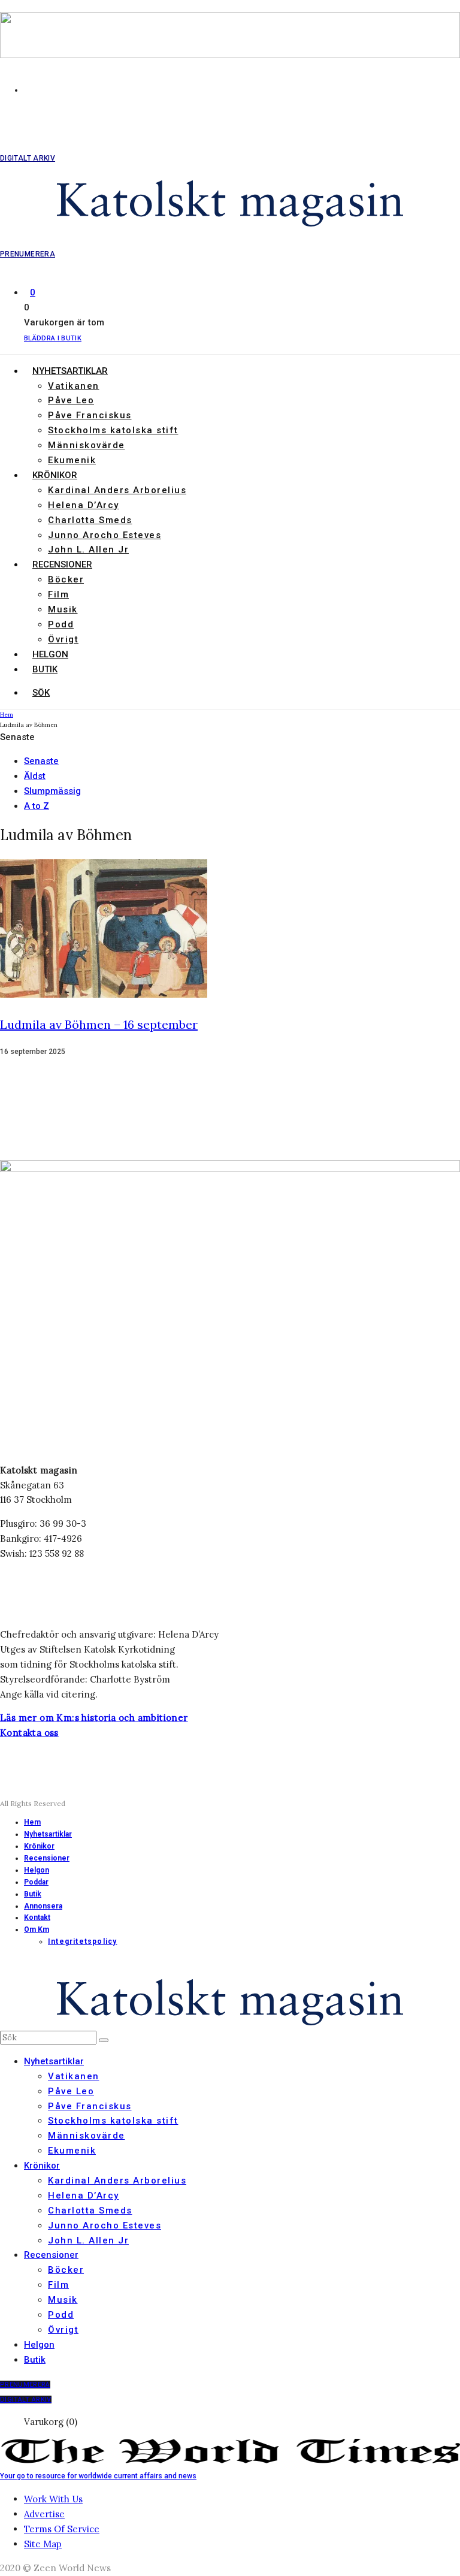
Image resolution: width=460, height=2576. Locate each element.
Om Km (37, 1929)
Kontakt (37, 1917)
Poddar (36, 1882)
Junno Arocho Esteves (105, 535)
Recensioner (62, 564)
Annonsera (43, 1906)
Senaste (41, 761)
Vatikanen (74, 386)
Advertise (44, 2514)
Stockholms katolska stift (113, 430)
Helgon (50, 654)
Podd (61, 624)
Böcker (66, 579)
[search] (104, 2040)
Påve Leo (71, 400)
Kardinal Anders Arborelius (117, 490)
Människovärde (87, 445)
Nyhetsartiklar (70, 371)
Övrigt (63, 639)
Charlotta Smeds (90, 520)
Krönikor (55, 475)
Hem (32, 1822)
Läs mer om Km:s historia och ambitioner (94, 1718)
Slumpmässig (52, 791)
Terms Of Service (62, 2529)
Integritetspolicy (82, 1941)
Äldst (35, 776)
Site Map (43, 2544)
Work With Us (53, 2499)
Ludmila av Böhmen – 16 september (99, 1024)
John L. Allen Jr (88, 549)
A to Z (37, 806)
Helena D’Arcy (84, 505)
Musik (63, 609)
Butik (45, 669)
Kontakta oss (29, 1733)
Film (58, 594)
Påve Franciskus (90, 415)
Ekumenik (72, 460)
